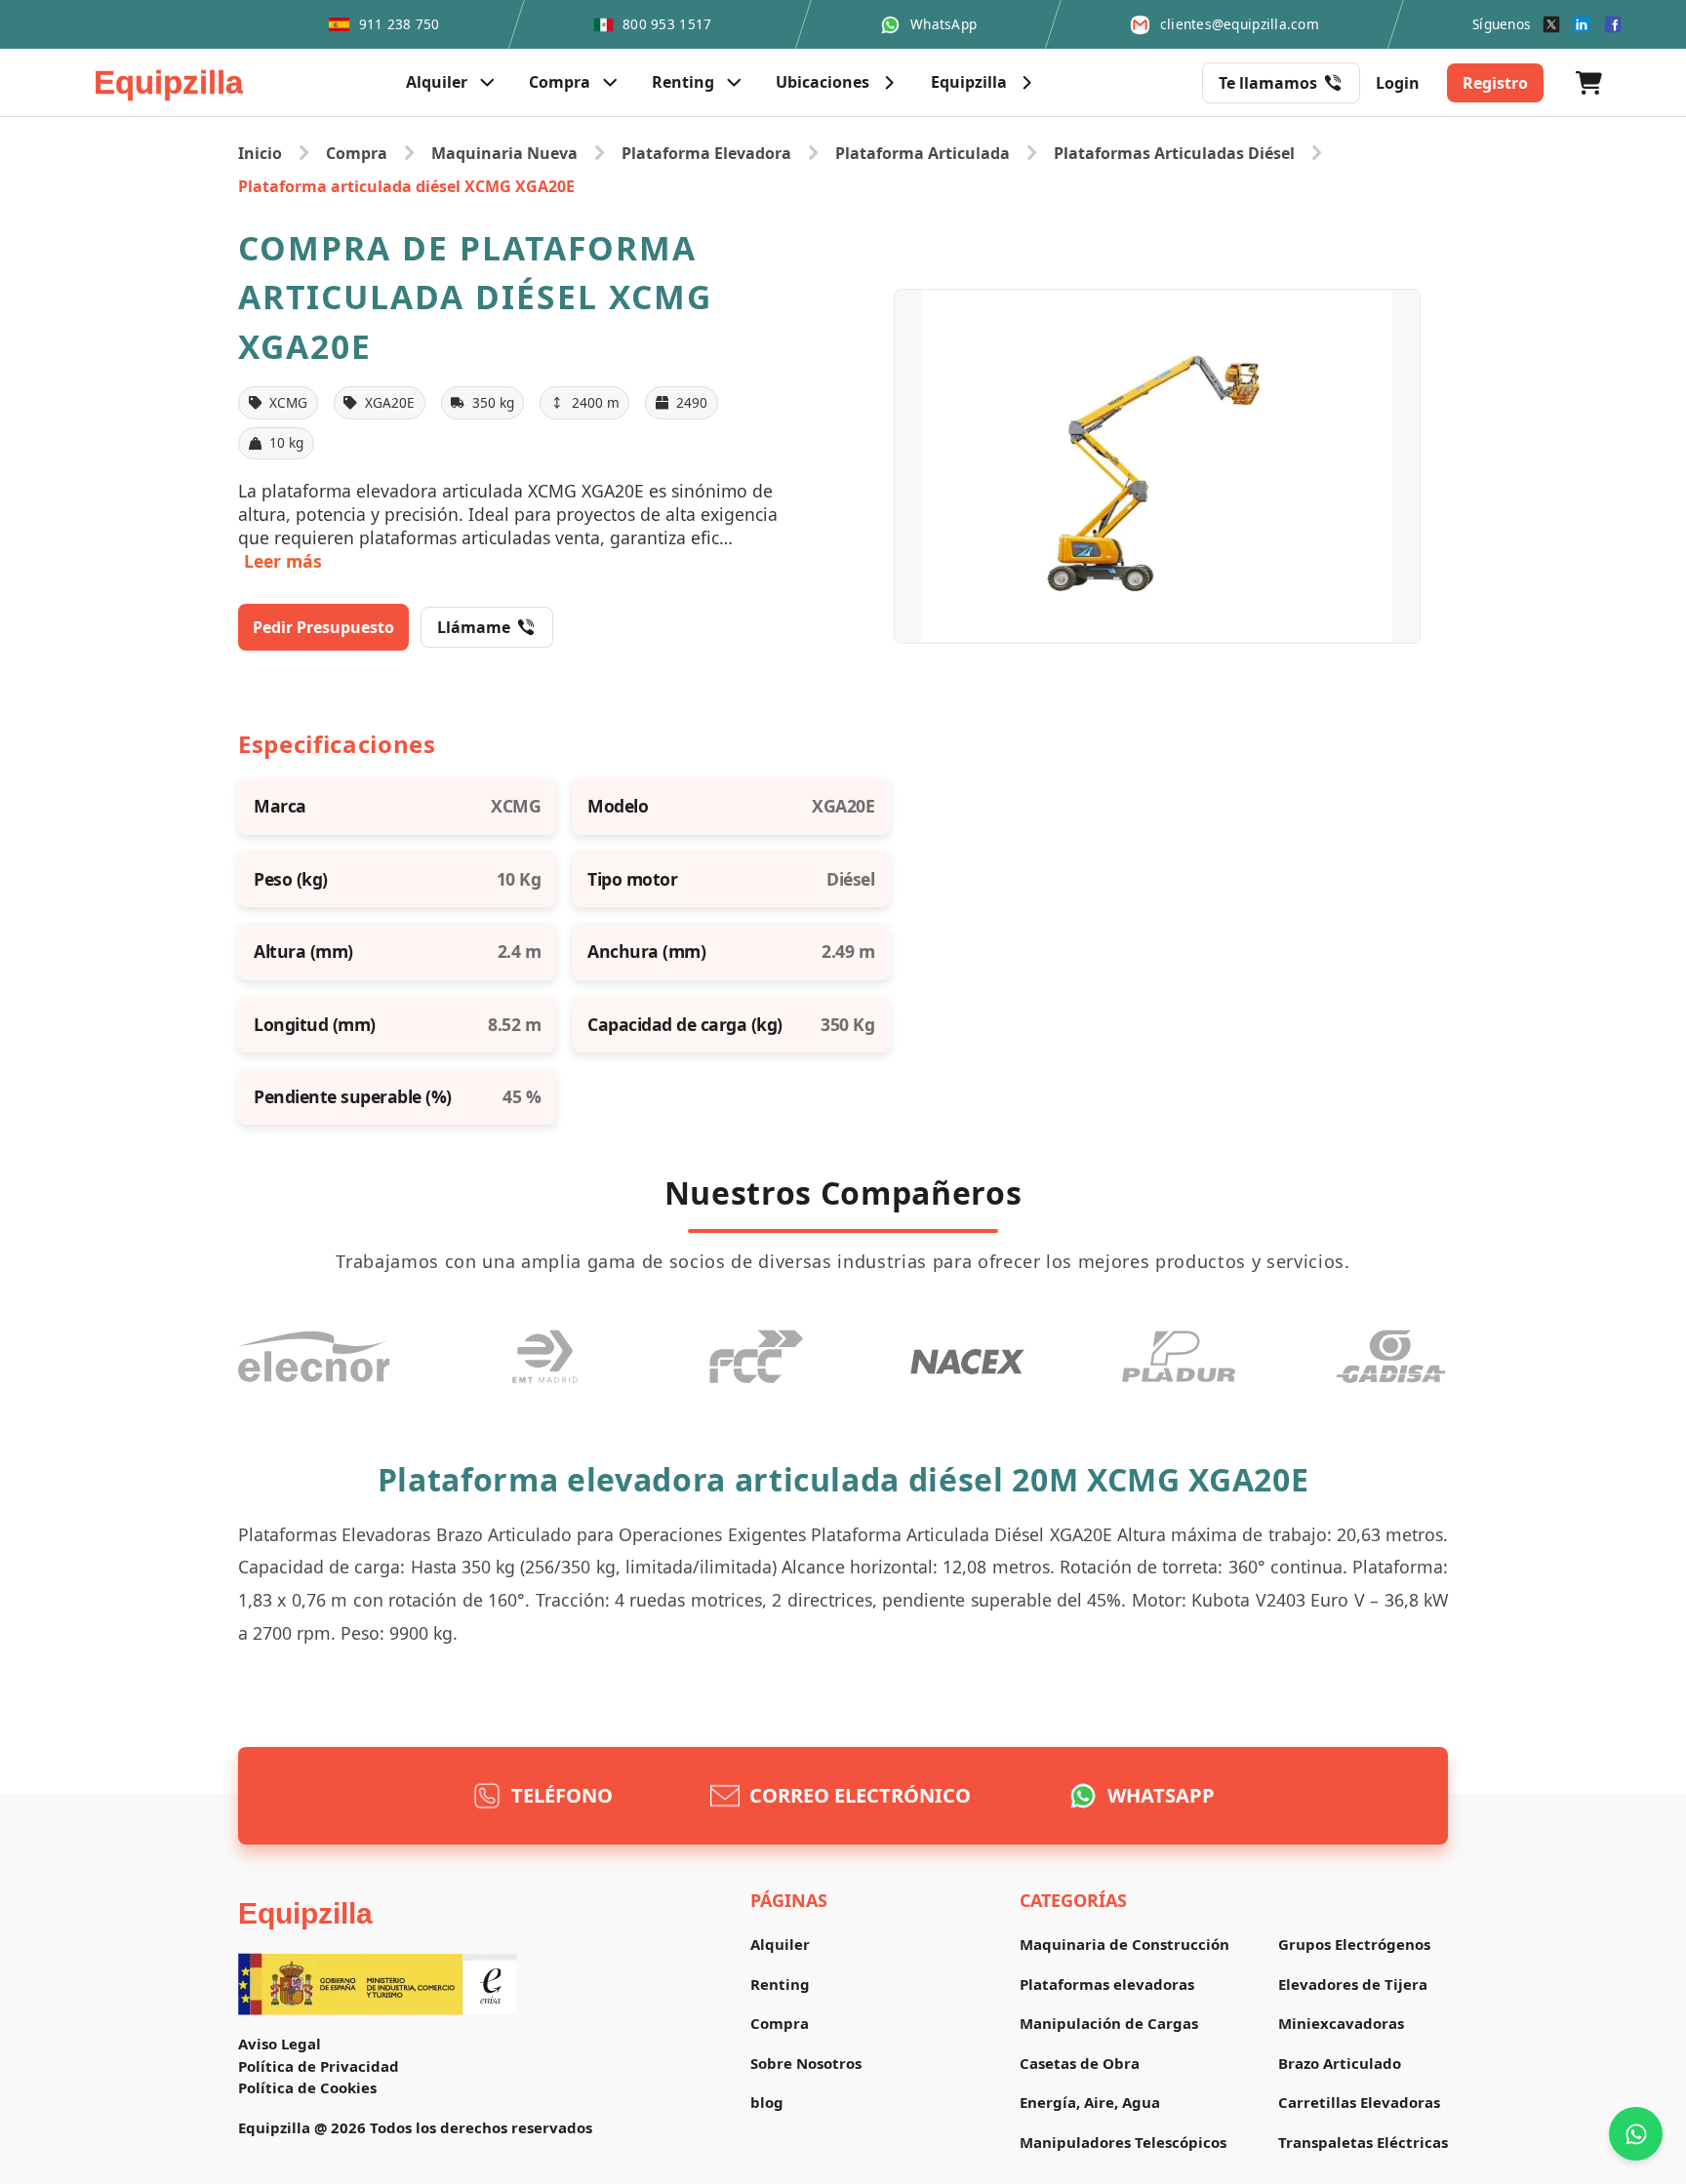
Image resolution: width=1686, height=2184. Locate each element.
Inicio (260, 153)
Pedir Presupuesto (323, 627)
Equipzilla (305, 1913)
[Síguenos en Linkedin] (1582, 24)
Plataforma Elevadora (706, 153)
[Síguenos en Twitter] (1551, 24)
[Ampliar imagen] (1157, 466)
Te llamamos (1268, 83)
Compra (357, 153)
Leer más (283, 561)
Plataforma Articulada (923, 153)
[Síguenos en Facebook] (1613, 24)
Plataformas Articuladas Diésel (1174, 153)
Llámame (474, 627)
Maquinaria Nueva (504, 153)
